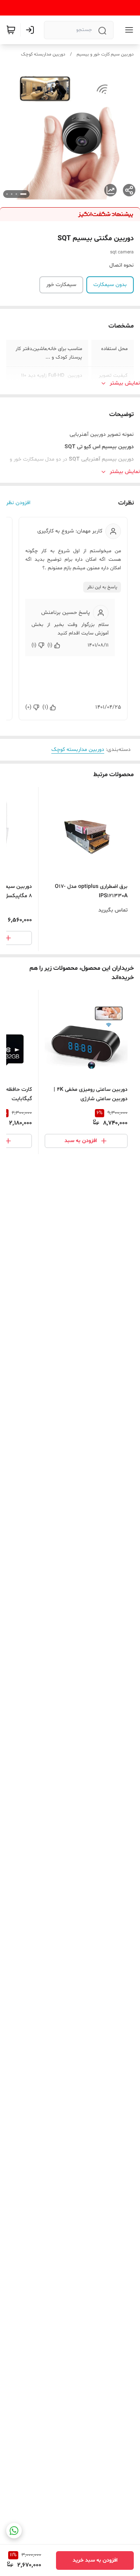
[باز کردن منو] (128, 30)
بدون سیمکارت (110, 285)
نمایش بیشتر (125, 383)
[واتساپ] (14, 2531)
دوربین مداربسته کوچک (43, 54)
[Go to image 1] (23, 194)
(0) (28, 707)
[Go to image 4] (7, 194)
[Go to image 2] (16, 194)
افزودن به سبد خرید (95, 2560)
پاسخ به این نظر (102, 587)
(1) (50, 645)
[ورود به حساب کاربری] (31, 30)
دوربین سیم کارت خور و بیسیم (105, 54)
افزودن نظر (18, 503)
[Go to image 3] (12, 194)
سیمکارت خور (61, 285)
